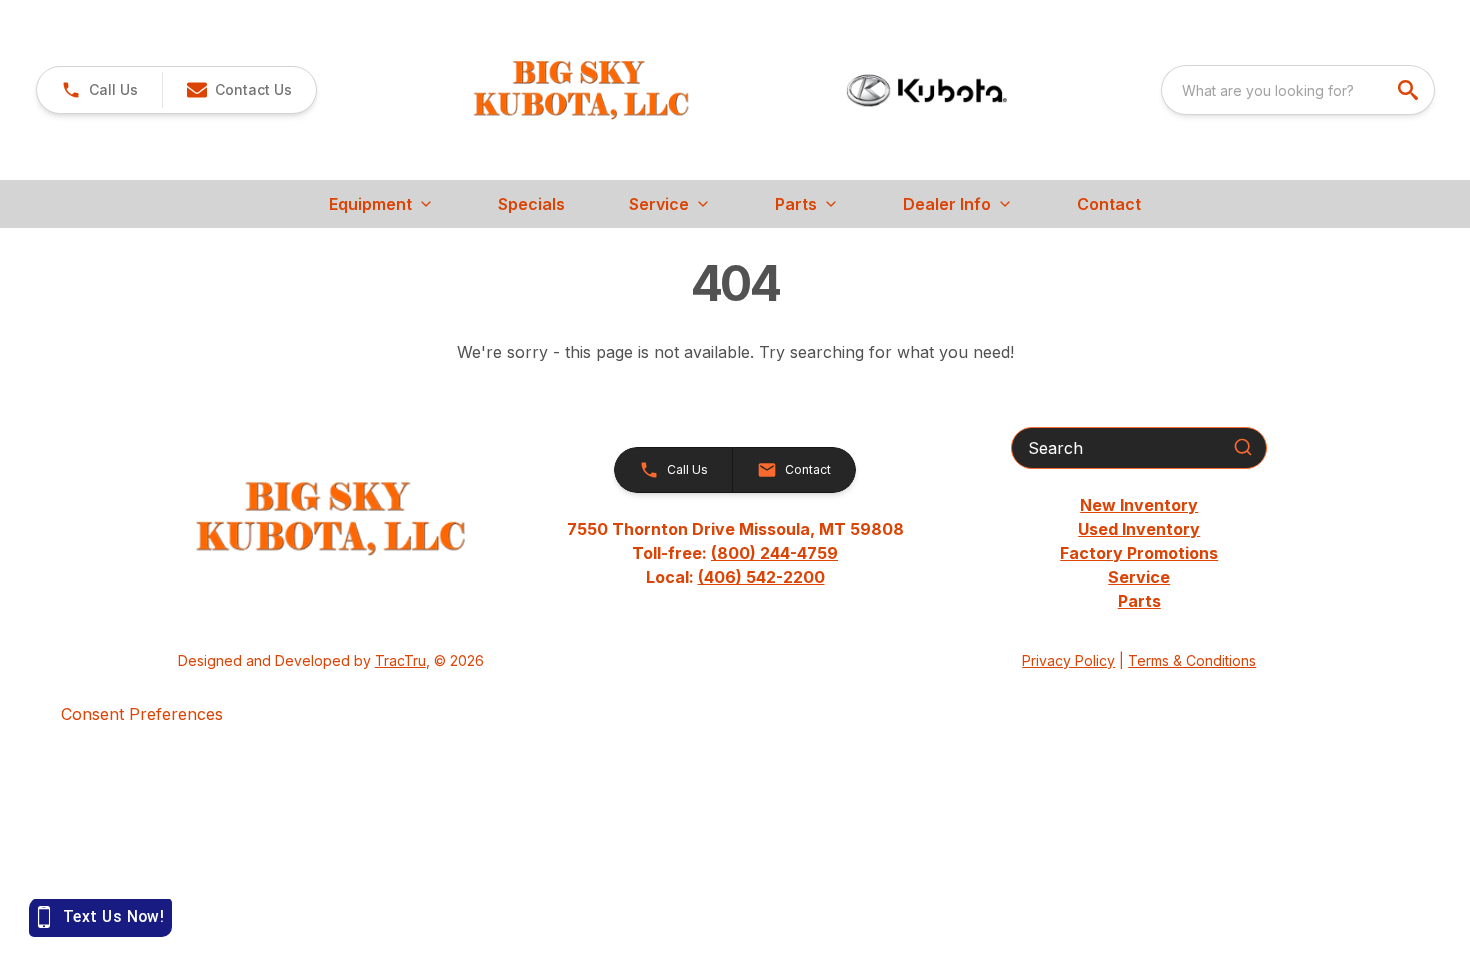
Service (1139, 577)
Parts (1139, 601)
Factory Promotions (1139, 553)
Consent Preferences (142, 714)
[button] (99, 90)
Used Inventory (1139, 529)
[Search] (1243, 447)
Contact (1109, 204)
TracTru (400, 660)
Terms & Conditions (1192, 660)
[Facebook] (735, 661)
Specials (531, 204)
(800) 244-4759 (774, 553)
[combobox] (1298, 90)
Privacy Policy (1068, 660)
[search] (1410, 90)
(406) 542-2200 (761, 577)
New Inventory (1139, 505)
